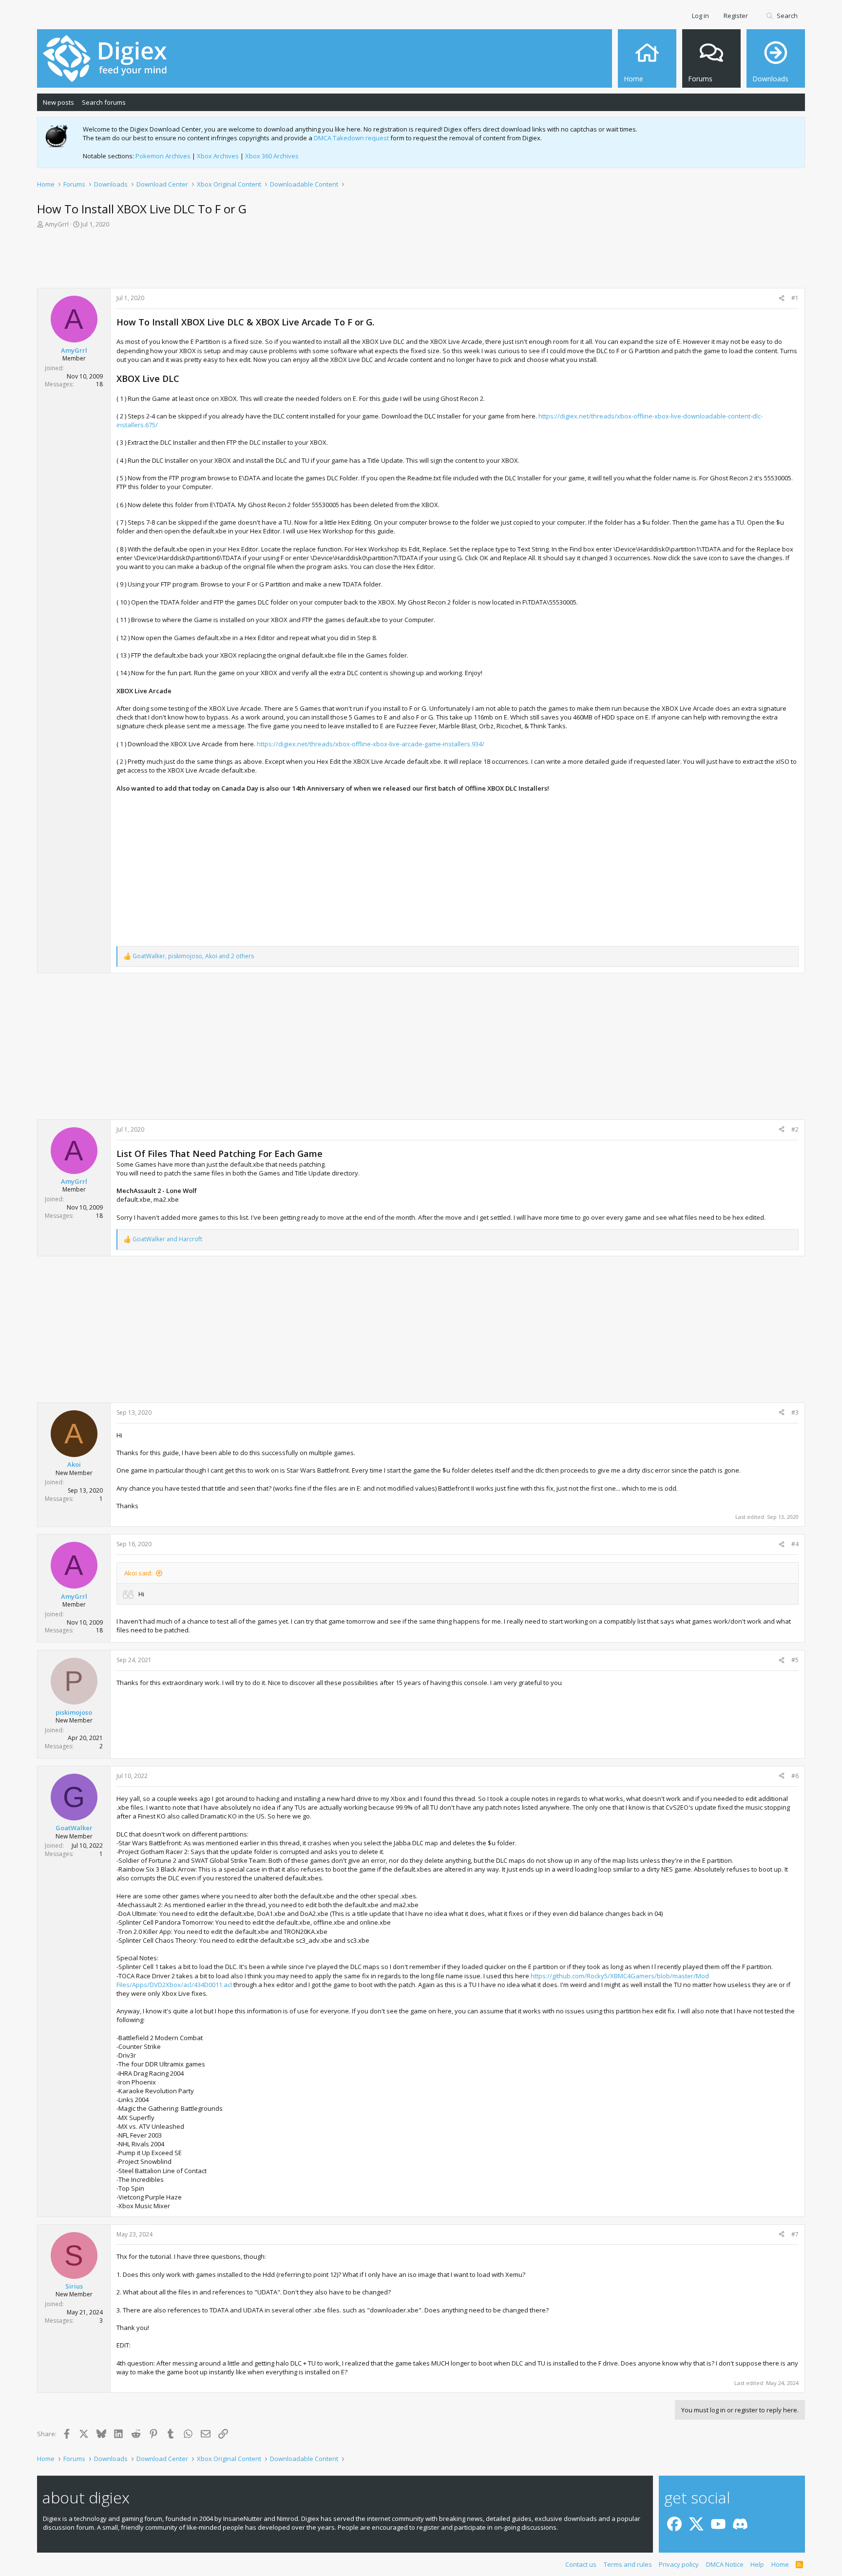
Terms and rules (628, 2564)
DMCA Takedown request (351, 138)
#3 (795, 1412)
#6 (795, 1776)
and (167, 1239)
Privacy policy (679, 2564)
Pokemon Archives (163, 156)
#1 (795, 298)
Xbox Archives (218, 156)
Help (757, 2564)
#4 (795, 1544)
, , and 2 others (193, 956)
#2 (795, 1129)
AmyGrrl (57, 224)
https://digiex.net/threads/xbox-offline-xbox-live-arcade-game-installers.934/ (371, 744)
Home (780, 2564)
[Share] (782, 298)
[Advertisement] (421, 261)
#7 (795, 2234)
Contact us (581, 2564)
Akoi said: (138, 1573)
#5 (795, 1660)
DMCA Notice (725, 2564)
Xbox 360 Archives (272, 156)
